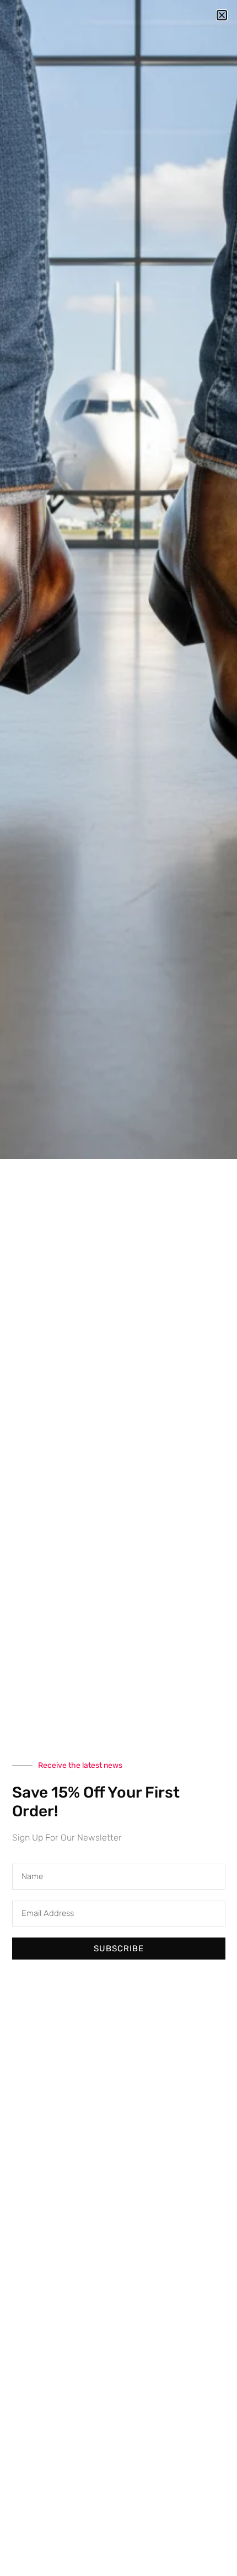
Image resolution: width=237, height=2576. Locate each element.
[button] (222, 15)
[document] (118, 1288)
